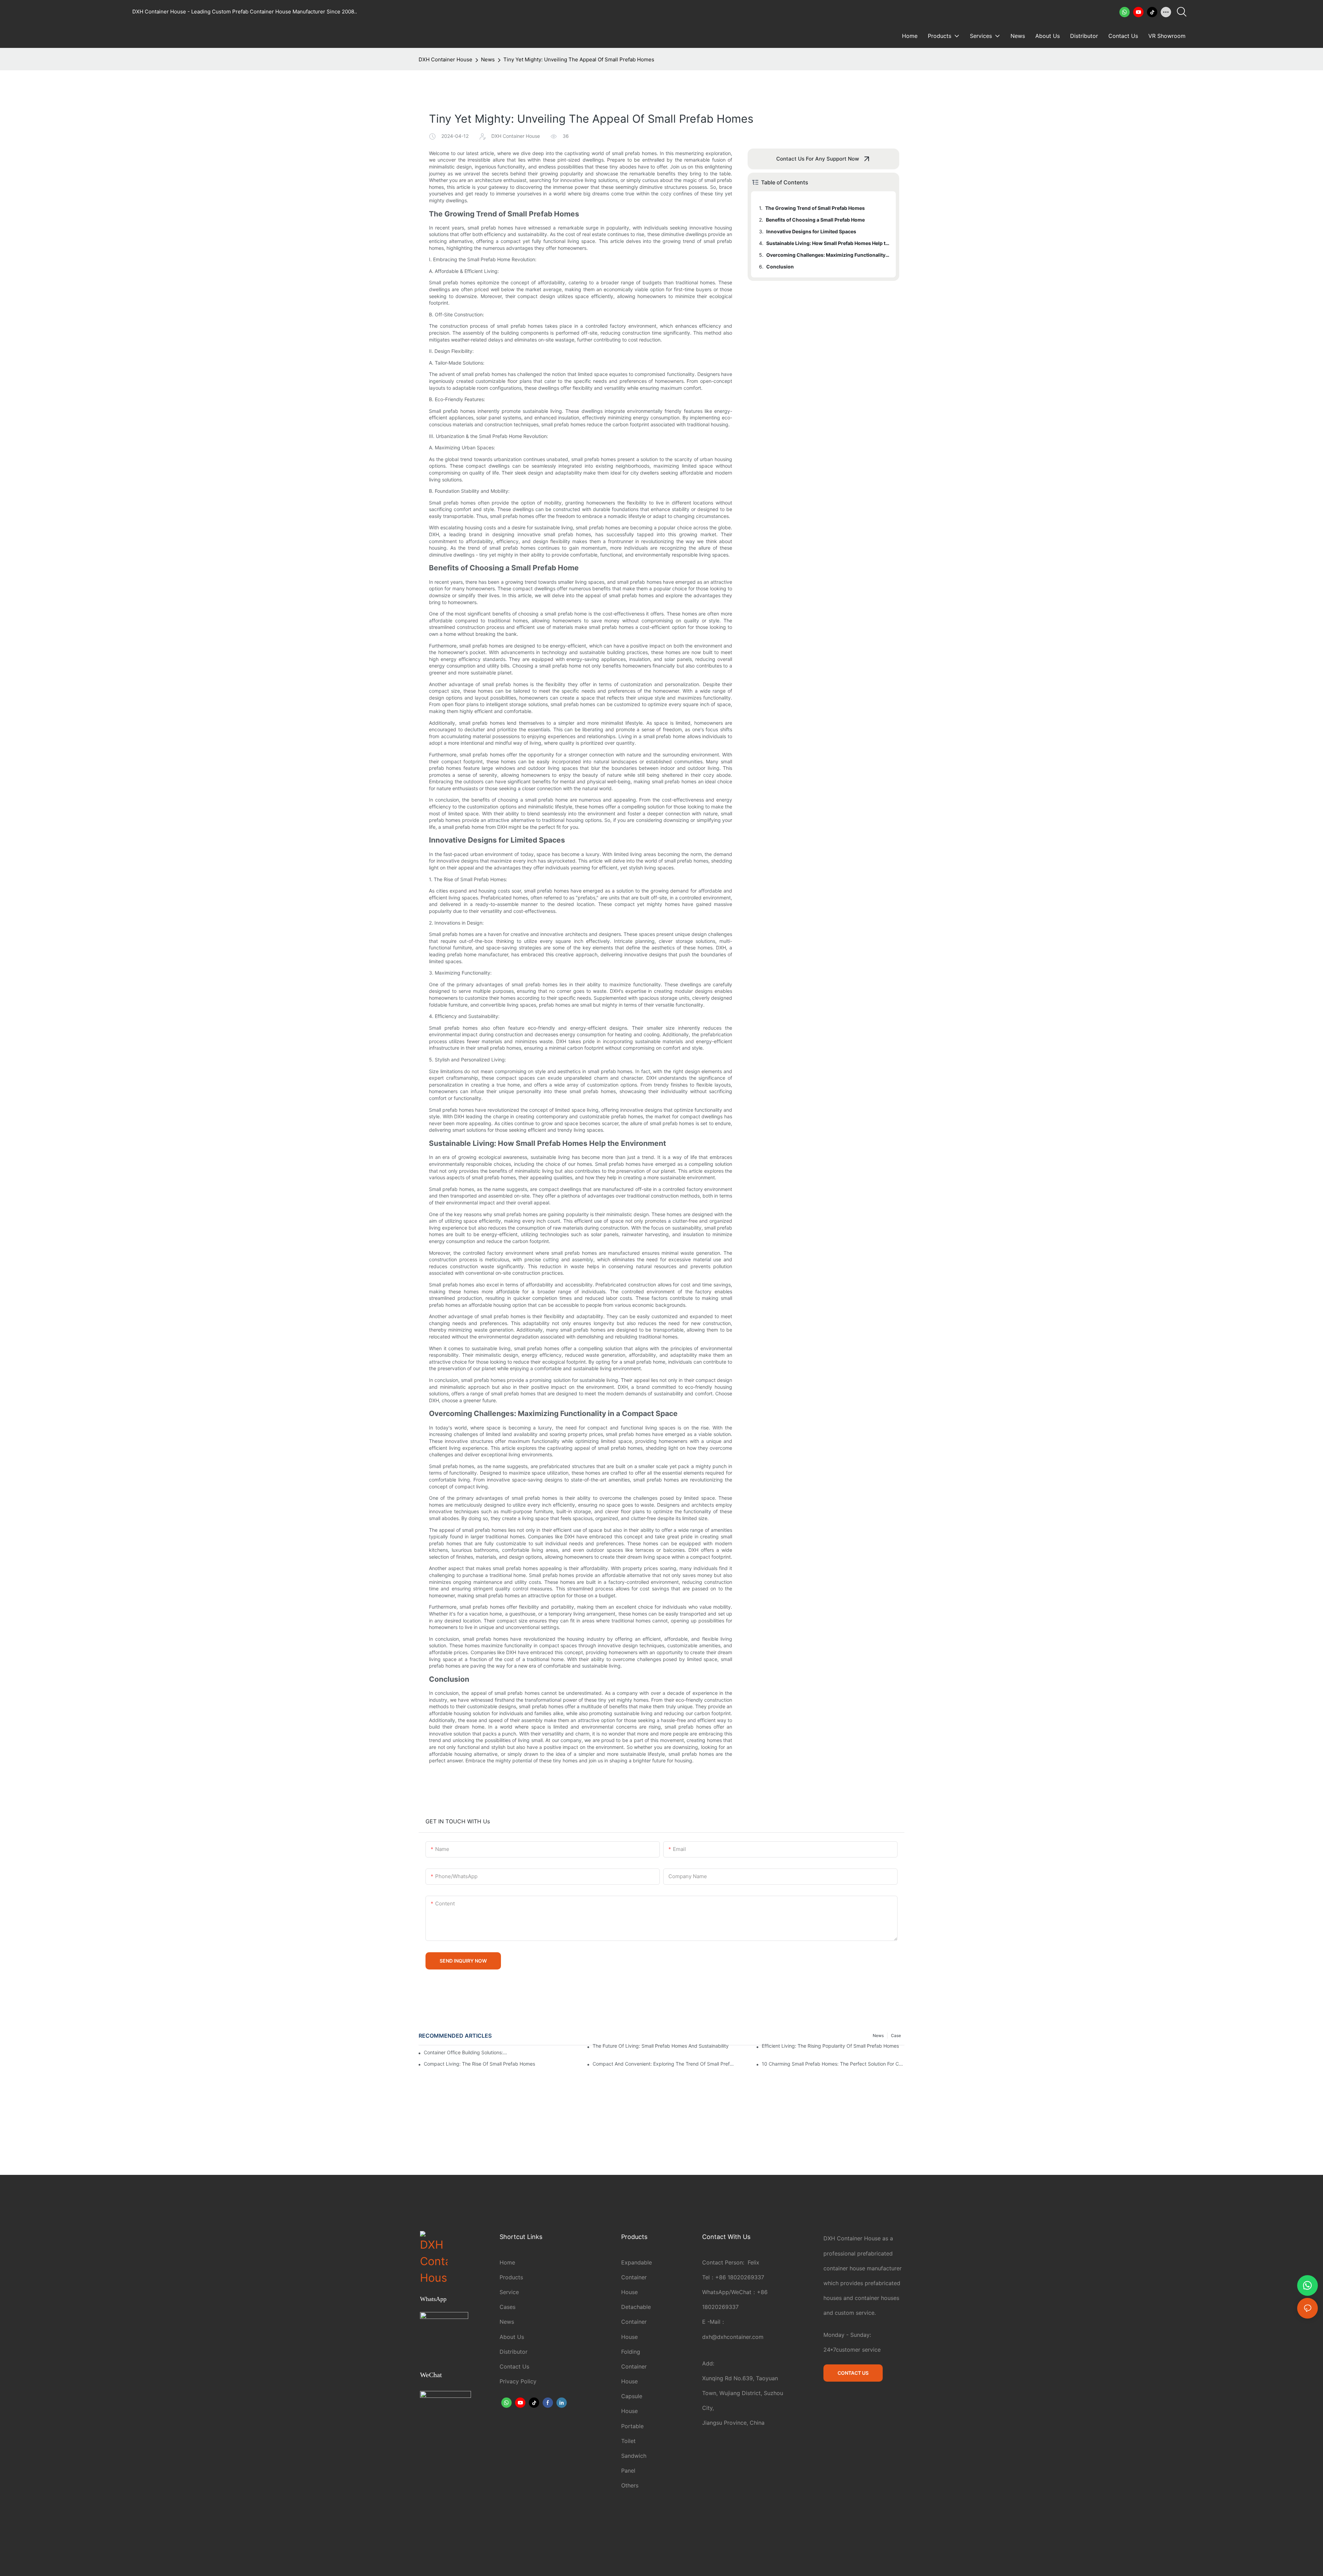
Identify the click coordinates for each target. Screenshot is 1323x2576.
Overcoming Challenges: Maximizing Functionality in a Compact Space (828, 255)
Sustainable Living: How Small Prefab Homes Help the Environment (828, 243)
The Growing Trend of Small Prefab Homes (815, 208)
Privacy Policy (518, 2381)
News (488, 59)
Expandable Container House (637, 2277)
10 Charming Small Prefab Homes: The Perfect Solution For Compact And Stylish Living (833, 2064)
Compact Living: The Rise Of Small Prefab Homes (479, 2064)
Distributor (514, 2352)
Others (630, 2485)
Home (507, 2262)
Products (511, 2277)
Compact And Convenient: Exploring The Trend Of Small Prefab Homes (664, 2064)
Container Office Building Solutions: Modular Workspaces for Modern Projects (466, 2052)
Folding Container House (634, 2366)
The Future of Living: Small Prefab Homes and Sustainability (661, 2046)
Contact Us (514, 2366)
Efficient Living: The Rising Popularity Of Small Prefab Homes (830, 2046)
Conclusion (780, 267)
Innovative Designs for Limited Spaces (811, 231)
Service (509, 2292)
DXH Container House (445, 59)
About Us (512, 2337)
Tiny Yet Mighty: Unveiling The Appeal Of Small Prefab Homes (579, 59)
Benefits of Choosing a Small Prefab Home (815, 220)
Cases (507, 2307)
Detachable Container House (636, 2322)
